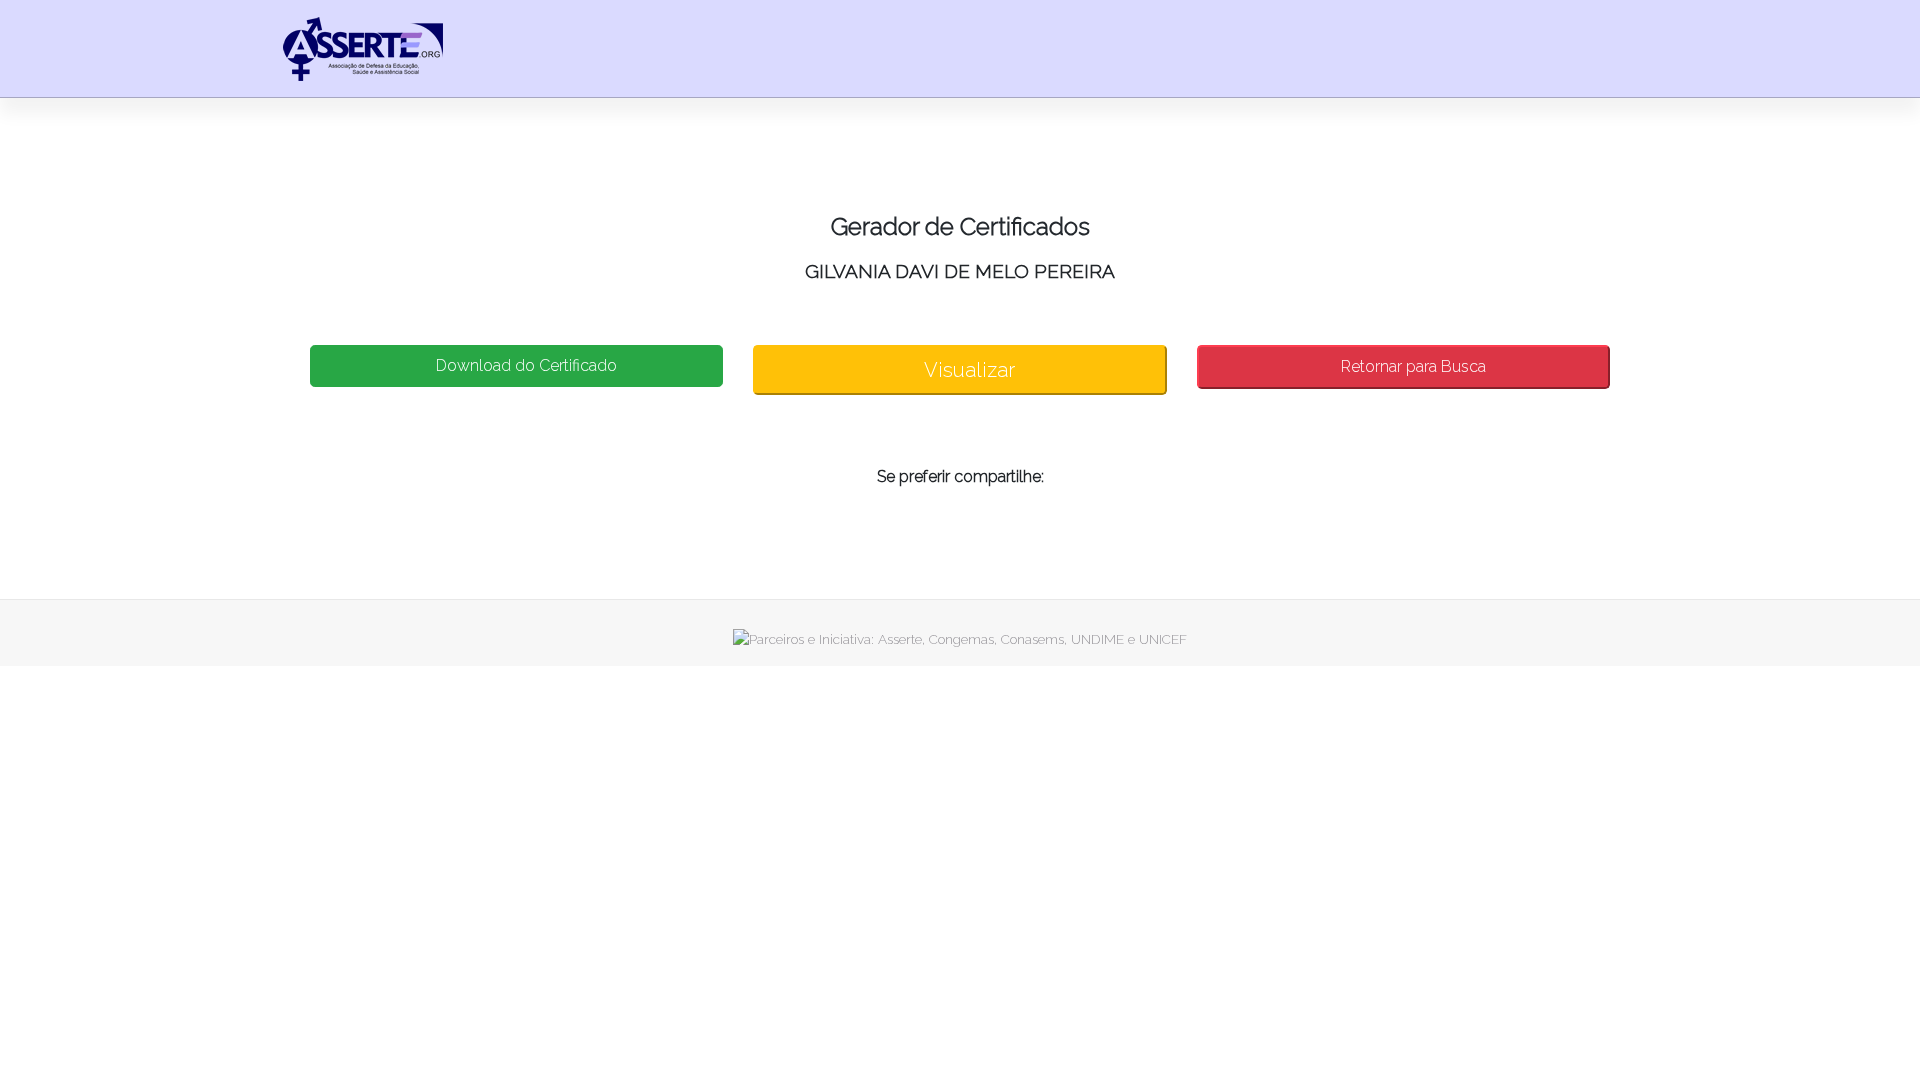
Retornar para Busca (1411, 366)
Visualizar (967, 370)
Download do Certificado (524, 365)
